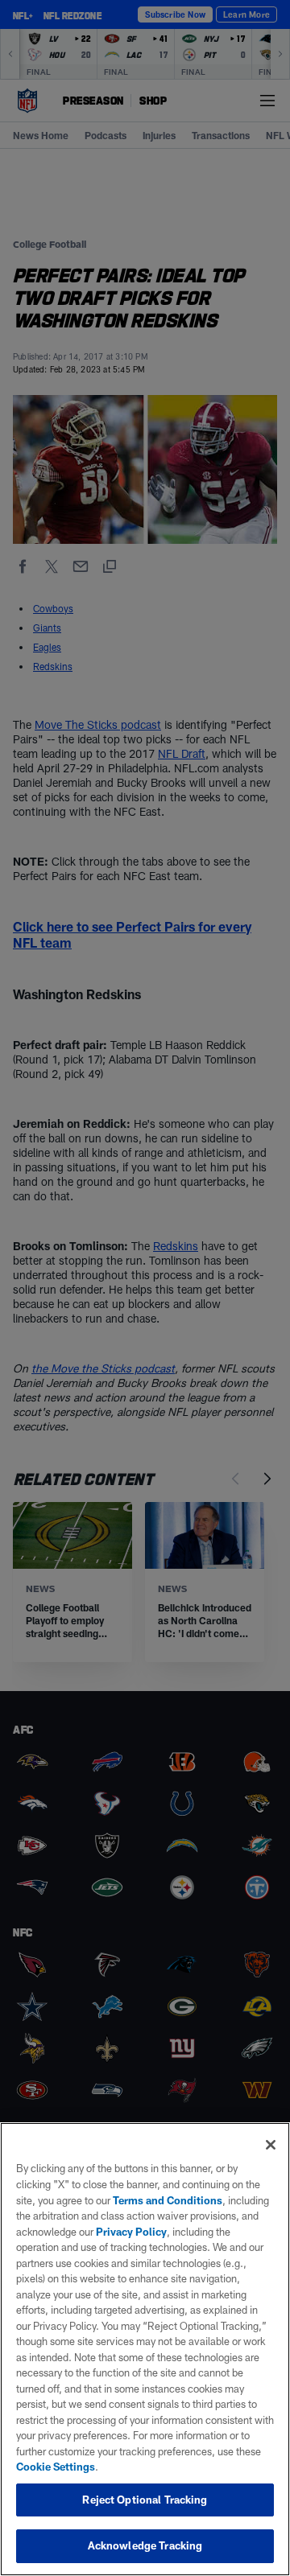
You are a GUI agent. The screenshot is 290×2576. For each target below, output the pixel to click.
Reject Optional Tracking (145, 2500)
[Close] (271, 2145)
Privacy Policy (131, 2232)
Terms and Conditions (168, 2200)
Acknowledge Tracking (145, 2545)
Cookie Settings (56, 2467)
